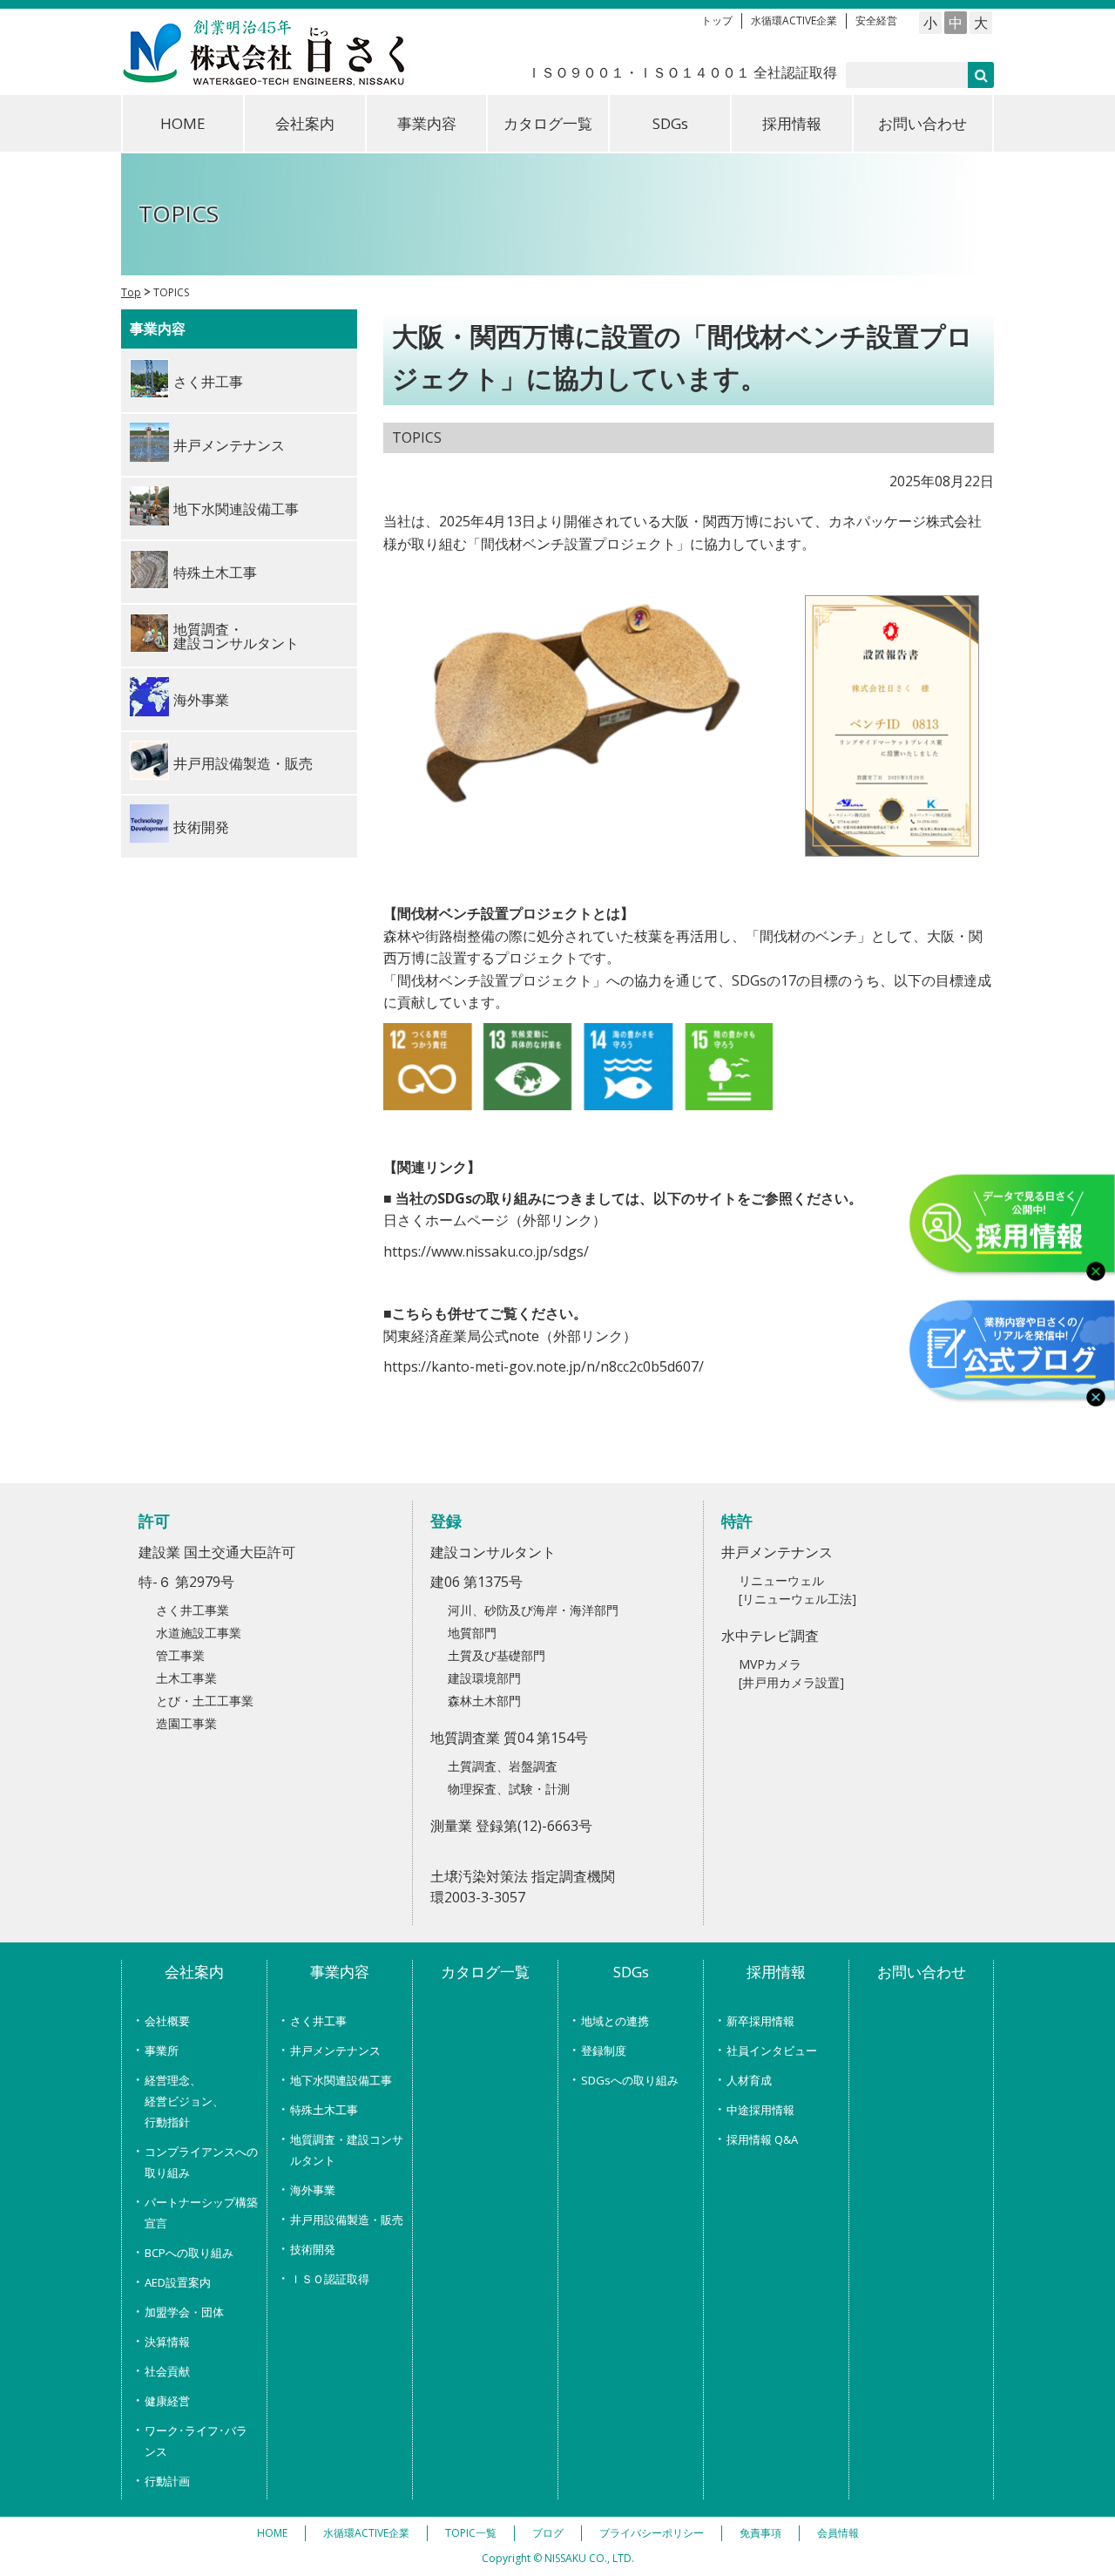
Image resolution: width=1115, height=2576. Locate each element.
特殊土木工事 (324, 2110)
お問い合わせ (922, 123)
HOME (183, 123)
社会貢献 (167, 2371)
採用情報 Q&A (762, 2139)
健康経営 (167, 2401)
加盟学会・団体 (184, 2312)
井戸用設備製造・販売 (347, 2220)
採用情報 (792, 123)
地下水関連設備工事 (341, 2080)
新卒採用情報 (760, 2021)
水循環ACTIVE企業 (794, 20)
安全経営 (876, 20)
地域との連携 (615, 2021)
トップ (717, 20)
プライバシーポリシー (652, 2533)
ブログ (548, 2533)
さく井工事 (318, 2021)
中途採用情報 (760, 2110)
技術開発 (313, 2249)
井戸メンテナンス (335, 2051)
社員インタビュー (772, 2051)
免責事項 (760, 2533)
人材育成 (749, 2080)
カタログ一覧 (548, 123)
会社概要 (167, 2021)
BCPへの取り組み (189, 2253)
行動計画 (167, 2481)
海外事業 (313, 2190)
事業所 (162, 2051)
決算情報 (167, 2342)
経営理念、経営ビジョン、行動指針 (184, 2101)
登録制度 (604, 2051)
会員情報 (838, 2533)
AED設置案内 (178, 2282)
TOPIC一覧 (471, 2533)
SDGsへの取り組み (630, 2080)
